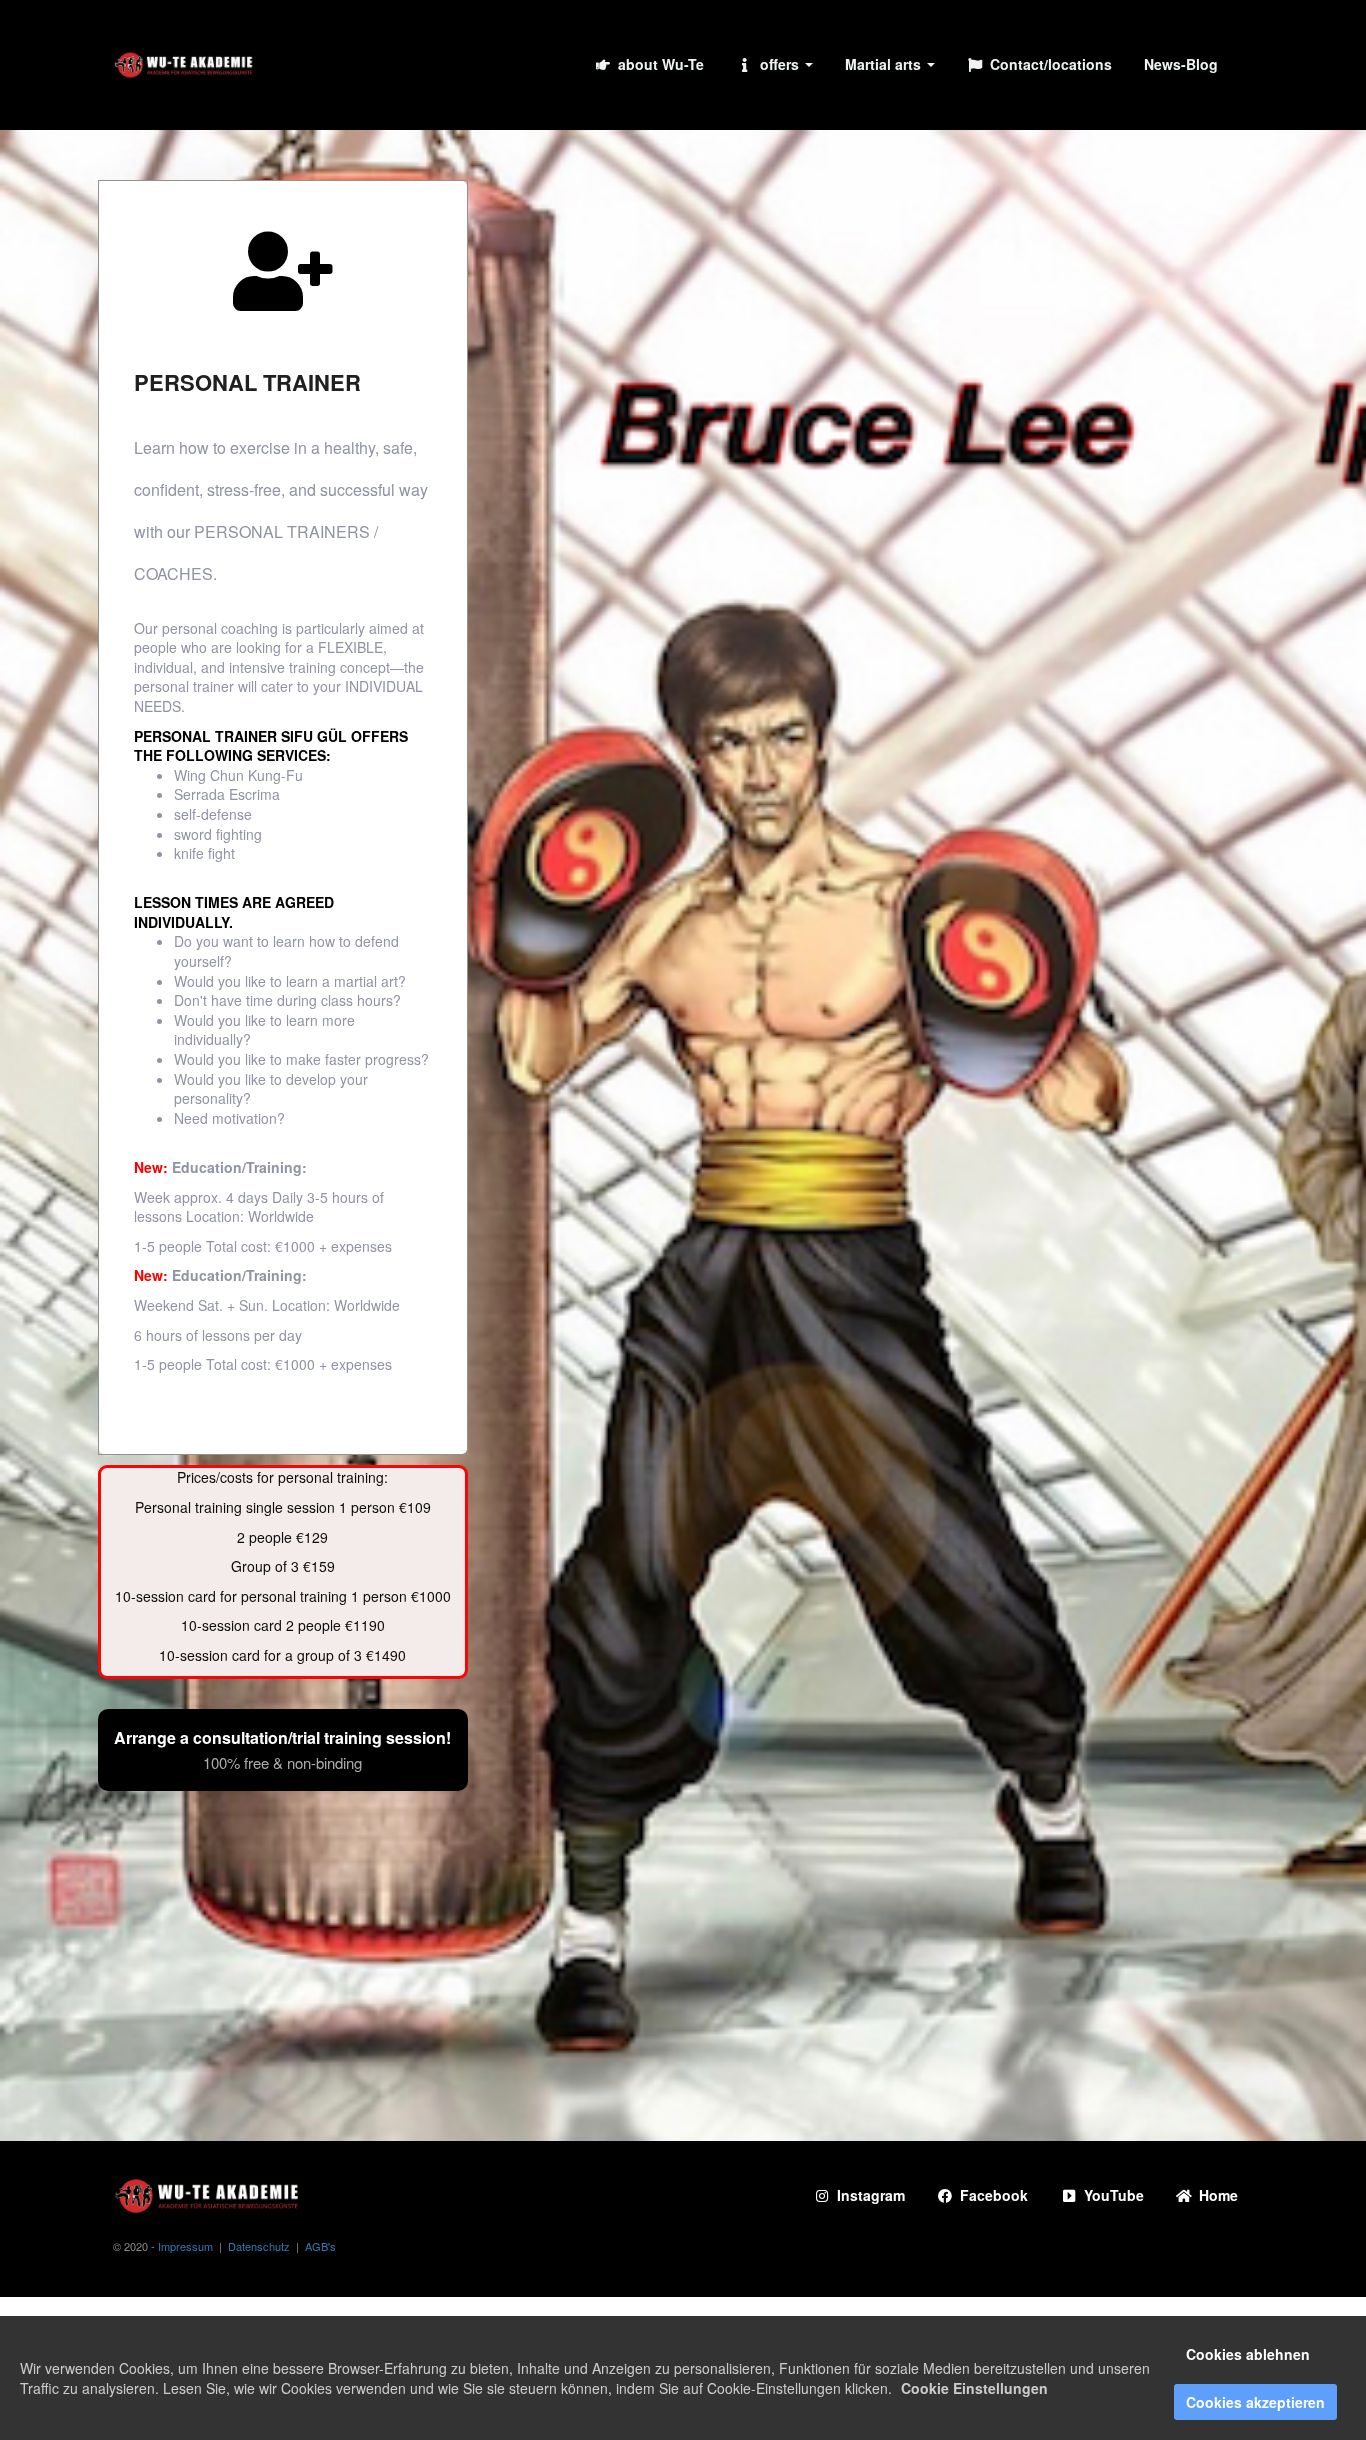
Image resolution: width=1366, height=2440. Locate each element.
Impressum (185, 2246)
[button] (774, 65)
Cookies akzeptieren (1255, 2402)
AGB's (320, 2246)
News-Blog (1181, 64)
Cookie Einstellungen (974, 2388)
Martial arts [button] (885, 64)
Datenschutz (259, 2246)
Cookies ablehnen (1248, 2354)
